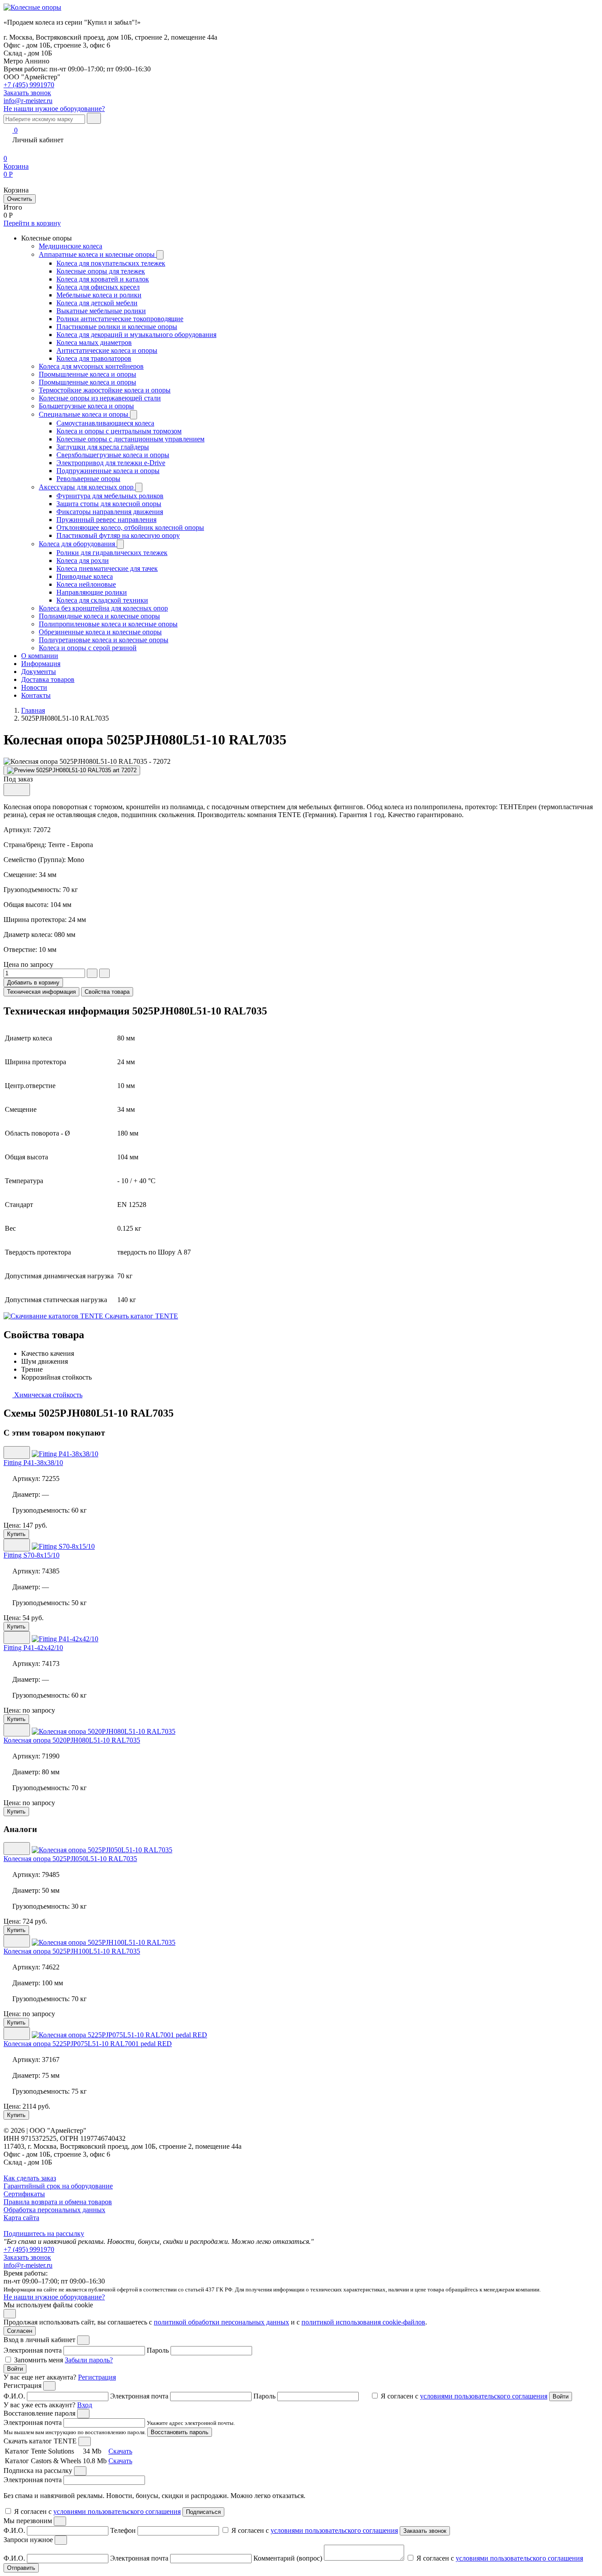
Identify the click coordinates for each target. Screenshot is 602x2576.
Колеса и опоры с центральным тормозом (119, 431)
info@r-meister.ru (28, 101)
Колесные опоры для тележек (101, 271)
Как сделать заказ (30, 2178)
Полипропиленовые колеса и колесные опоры (108, 624)
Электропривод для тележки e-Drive (111, 463)
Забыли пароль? (89, 2360)
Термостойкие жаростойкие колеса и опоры (105, 390)
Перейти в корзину (32, 223)
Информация (41, 664)
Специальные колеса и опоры (84, 414)
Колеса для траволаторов (94, 358)
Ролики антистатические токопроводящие (120, 319)
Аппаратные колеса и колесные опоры (98, 254)
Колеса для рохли (83, 561)
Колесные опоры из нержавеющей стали (100, 398)
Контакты (36, 695)
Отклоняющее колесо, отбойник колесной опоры (130, 527)
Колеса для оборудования (78, 544)
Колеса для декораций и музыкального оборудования (136, 335)
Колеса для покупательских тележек (111, 263)
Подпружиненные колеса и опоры (108, 471)
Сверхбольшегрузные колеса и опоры (113, 455)
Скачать (120, 2451)
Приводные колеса (85, 576)
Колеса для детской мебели (97, 303)
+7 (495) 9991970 (29, 85)
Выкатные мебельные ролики (101, 311)
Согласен (20, 2331)
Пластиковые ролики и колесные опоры (117, 327)
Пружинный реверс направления (106, 520)
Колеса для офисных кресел (98, 287)
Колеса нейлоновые (86, 584)
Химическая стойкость (47, 1395)
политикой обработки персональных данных (221, 2322)
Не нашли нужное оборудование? (54, 109)
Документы (39, 672)
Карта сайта (21, 2218)
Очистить (20, 199)
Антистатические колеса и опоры (107, 350)
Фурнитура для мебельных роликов (110, 496)
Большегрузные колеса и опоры (86, 406)
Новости (34, 687)
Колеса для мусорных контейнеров (91, 366)
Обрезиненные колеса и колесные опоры (100, 632)
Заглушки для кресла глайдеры (103, 447)
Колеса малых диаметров (94, 342)
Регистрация (97, 2377)
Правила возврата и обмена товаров (58, 2202)
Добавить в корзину (33, 983)
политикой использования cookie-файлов (363, 2322)
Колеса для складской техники (102, 600)
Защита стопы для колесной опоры (109, 504)
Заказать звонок (27, 2257)
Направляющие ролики (92, 592)
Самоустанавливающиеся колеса (105, 423)
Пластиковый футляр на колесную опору (118, 535)
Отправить (21, 2568)
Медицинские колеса (71, 246)
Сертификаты (24, 2194)
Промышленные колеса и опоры (87, 374)
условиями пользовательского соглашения (484, 2396)
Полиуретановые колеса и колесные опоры (104, 640)
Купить (16, 1534)
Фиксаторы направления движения (110, 512)
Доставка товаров (48, 679)
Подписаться (203, 2512)
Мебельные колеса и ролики (99, 295)
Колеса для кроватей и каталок (103, 279)
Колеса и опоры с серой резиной (88, 648)
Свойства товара (107, 992)
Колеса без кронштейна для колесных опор (103, 608)
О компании (40, 656)
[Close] (83, 2340)
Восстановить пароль (180, 2432)
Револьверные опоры (88, 479)
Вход (85, 2405)
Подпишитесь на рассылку (44, 2234)
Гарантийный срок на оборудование (58, 2186)
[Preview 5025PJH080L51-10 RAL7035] (72, 770)
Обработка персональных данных (54, 2210)
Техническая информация (41, 992)
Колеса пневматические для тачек (107, 568)
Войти (15, 2369)
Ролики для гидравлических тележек (112, 553)
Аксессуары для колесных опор (87, 487)
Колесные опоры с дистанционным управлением (130, 439)
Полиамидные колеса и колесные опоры (99, 616)
